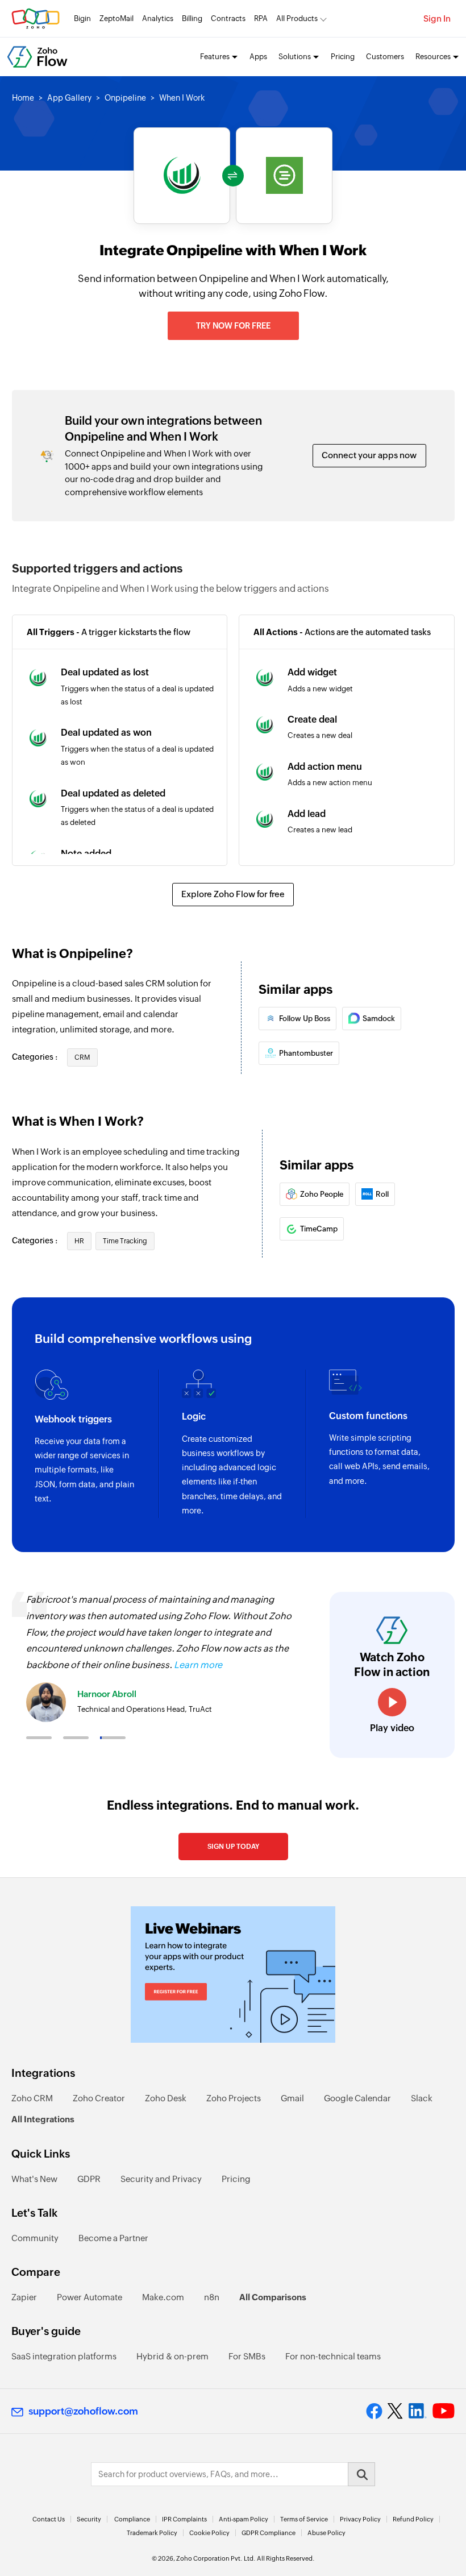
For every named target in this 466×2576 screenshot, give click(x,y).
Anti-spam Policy (244, 2519)
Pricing (343, 57)
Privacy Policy (360, 2519)
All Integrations (43, 2119)
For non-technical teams (333, 2356)
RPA (261, 18)
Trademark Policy (152, 2533)
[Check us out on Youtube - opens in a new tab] (444, 2411)
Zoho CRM (32, 2098)
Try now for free (233, 326)
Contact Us (49, 2519)
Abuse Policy (326, 2533)
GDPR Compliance (269, 2533)
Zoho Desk (166, 2098)
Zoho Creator (99, 2098)
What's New (34, 2179)
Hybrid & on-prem (172, 2356)
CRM (82, 1057)
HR (79, 1241)
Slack (422, 2098)
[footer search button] (361, 2474)
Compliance (132, 2519)
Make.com (163, 2297)
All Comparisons (273, 2297)
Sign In (437, 18)
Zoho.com (36, 18)
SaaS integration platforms (64, 2356)
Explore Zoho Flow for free (233, 894)
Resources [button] (433, 57)
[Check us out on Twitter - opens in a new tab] (396, 2411)
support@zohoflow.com (83, 2411)
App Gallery (69, 98)
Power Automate (90, 2297)
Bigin (82, 18)
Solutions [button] (295, 57)
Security (89, 2519)
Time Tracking (125, 1241)
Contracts (228, 18)
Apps (258, 57)
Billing (192, 18)
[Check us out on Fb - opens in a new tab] (374, 2411)
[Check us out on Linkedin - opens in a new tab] (417, 2411)
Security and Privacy (161, 2179)
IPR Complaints (184, 2519)
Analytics (158, 18)
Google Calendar (357, 2098)
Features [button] (215, 57)
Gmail (292, 2098)
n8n (212, 2297)
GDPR (89, 2179)
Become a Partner (113, 2238)
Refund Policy (413, 2519)
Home (23, 98)
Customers (385, 57)
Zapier (24, 2297)
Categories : (36, 1057)
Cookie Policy (209, 2533)
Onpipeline (125, 98)
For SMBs (247, 2356)
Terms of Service (304, 2519)
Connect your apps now (369, 455)
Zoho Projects (234, 2098)
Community (35, 2238)
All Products (297, 18)
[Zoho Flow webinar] (233, 1974)
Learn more (198, 1665)
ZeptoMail (116, 18)
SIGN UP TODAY (233, 1847)
